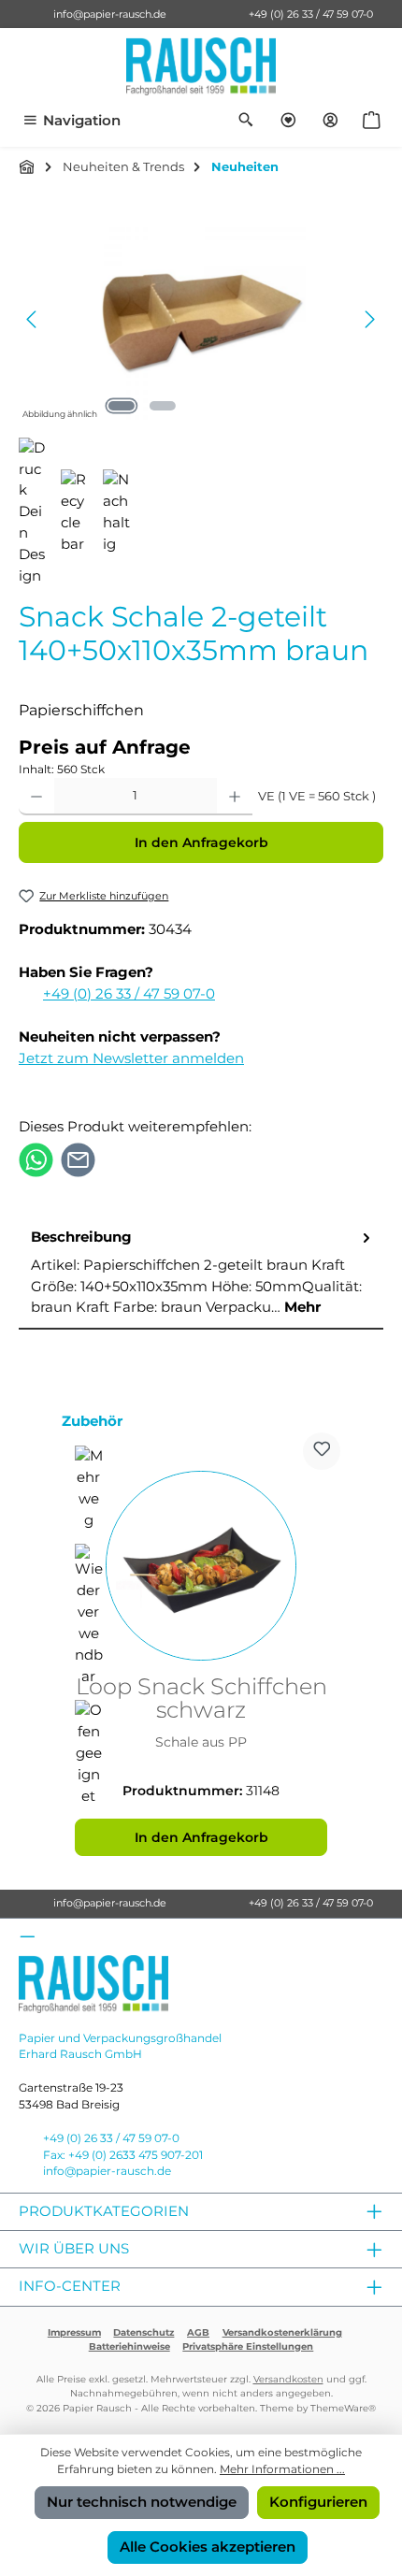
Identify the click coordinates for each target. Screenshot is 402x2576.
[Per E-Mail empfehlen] (78, 1159)
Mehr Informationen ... (282, 2469)
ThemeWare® (343, 2408)
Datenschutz (144, 2332)
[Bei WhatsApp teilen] (36, 1159)
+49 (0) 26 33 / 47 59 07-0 (311, 14)
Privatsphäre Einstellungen (248, 2346)
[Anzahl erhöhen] (235, 797)
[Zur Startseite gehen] (201, 66)
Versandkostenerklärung (282, 2332)
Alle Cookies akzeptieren (208, 2547)
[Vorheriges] (33, 319)
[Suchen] (246, 121)
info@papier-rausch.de (110, 14)
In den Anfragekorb (201, 842)
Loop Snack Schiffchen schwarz (201, 1699)
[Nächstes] (369, 319)
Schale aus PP (201, 1742)
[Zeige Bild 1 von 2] (122, 406)
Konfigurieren (318, 2502)
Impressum (74, 2332)
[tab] (201, 1274)
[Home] (27, 166)
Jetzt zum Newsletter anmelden (131, 1058)
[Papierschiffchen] (201, 319)
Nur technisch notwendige (142, 2502)
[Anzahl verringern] (36, 797)
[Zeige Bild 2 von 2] (163, 406)
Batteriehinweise (129, 2346)
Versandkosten (288, 2379)
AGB (198, 2332)
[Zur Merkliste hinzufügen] (322, 1451)
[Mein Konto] (330, 121)
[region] (201, 319)
